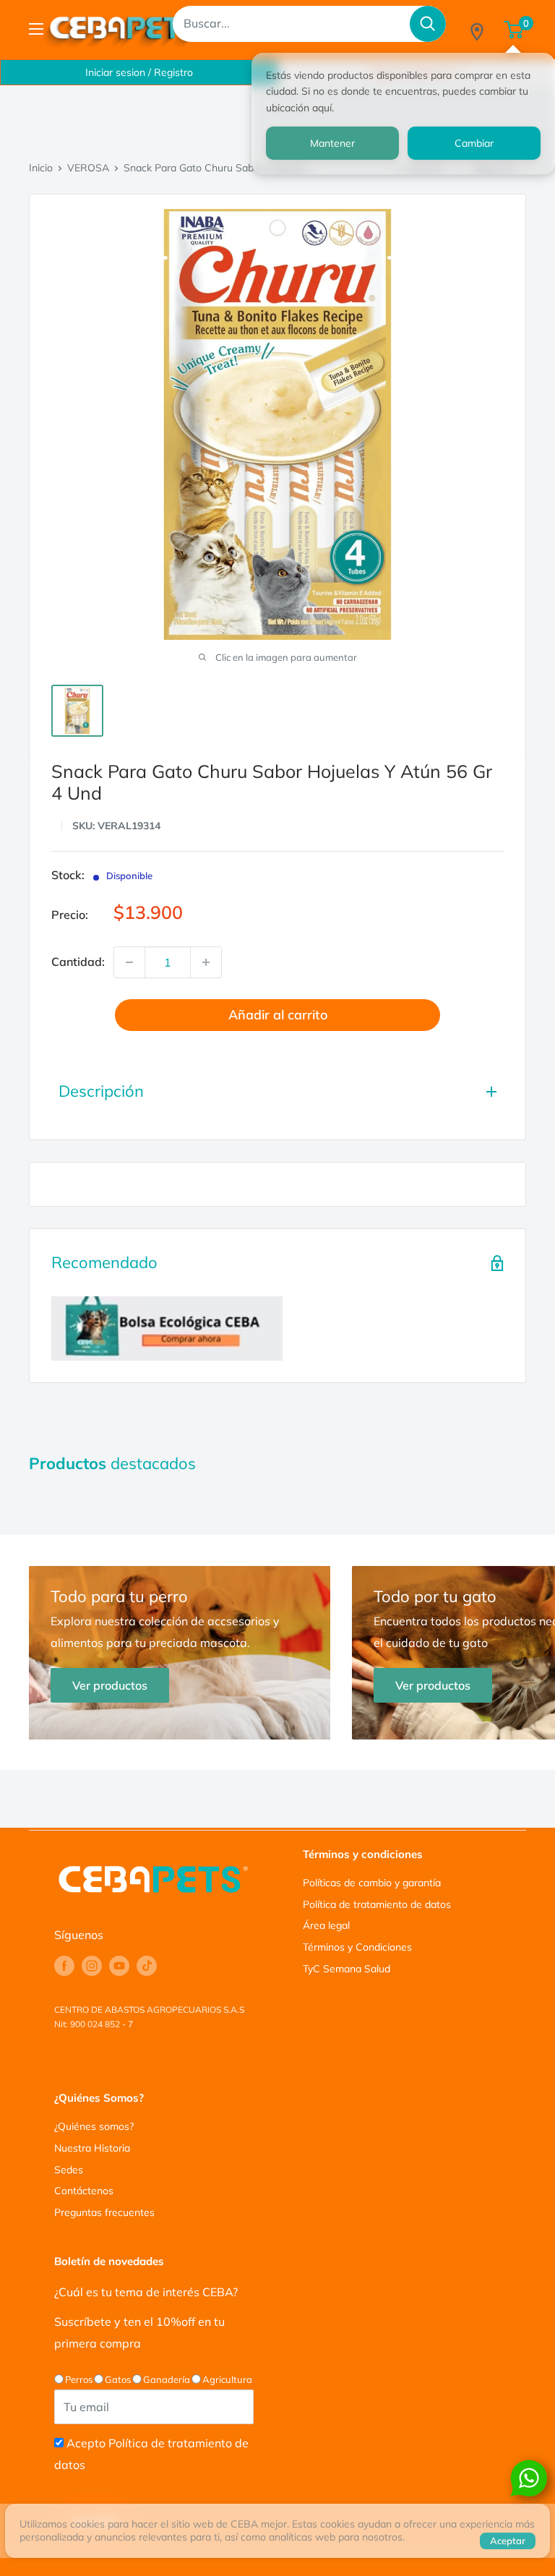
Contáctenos (84, 2191)
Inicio (41, 168)
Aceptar (508, 2541)
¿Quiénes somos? (94, 2126)
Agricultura (227, 2379)
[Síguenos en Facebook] (64, 1966)
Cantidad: (78, 962)
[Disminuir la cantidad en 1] (129, 962)
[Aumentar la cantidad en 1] (206, 962)
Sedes (69, 2170)
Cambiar (474, 143)
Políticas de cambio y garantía (372, 1883)
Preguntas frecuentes (104, 2212)
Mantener (332, 143)
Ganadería (167, 2379)
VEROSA (88, 168)
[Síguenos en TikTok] (147, 1966)
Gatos (118, 2379)
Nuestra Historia (92, 2148)
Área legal (326, 1925)
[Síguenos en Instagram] (92, 1966)
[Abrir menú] (36, 29)
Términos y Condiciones (357, 1947)
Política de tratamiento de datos (377, 1904)
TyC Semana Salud (347, 1969)
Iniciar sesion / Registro (139, 72)
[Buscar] (428, 24)
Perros (79, 2379)
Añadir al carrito (278, 1015)
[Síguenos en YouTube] (119, 1966)
